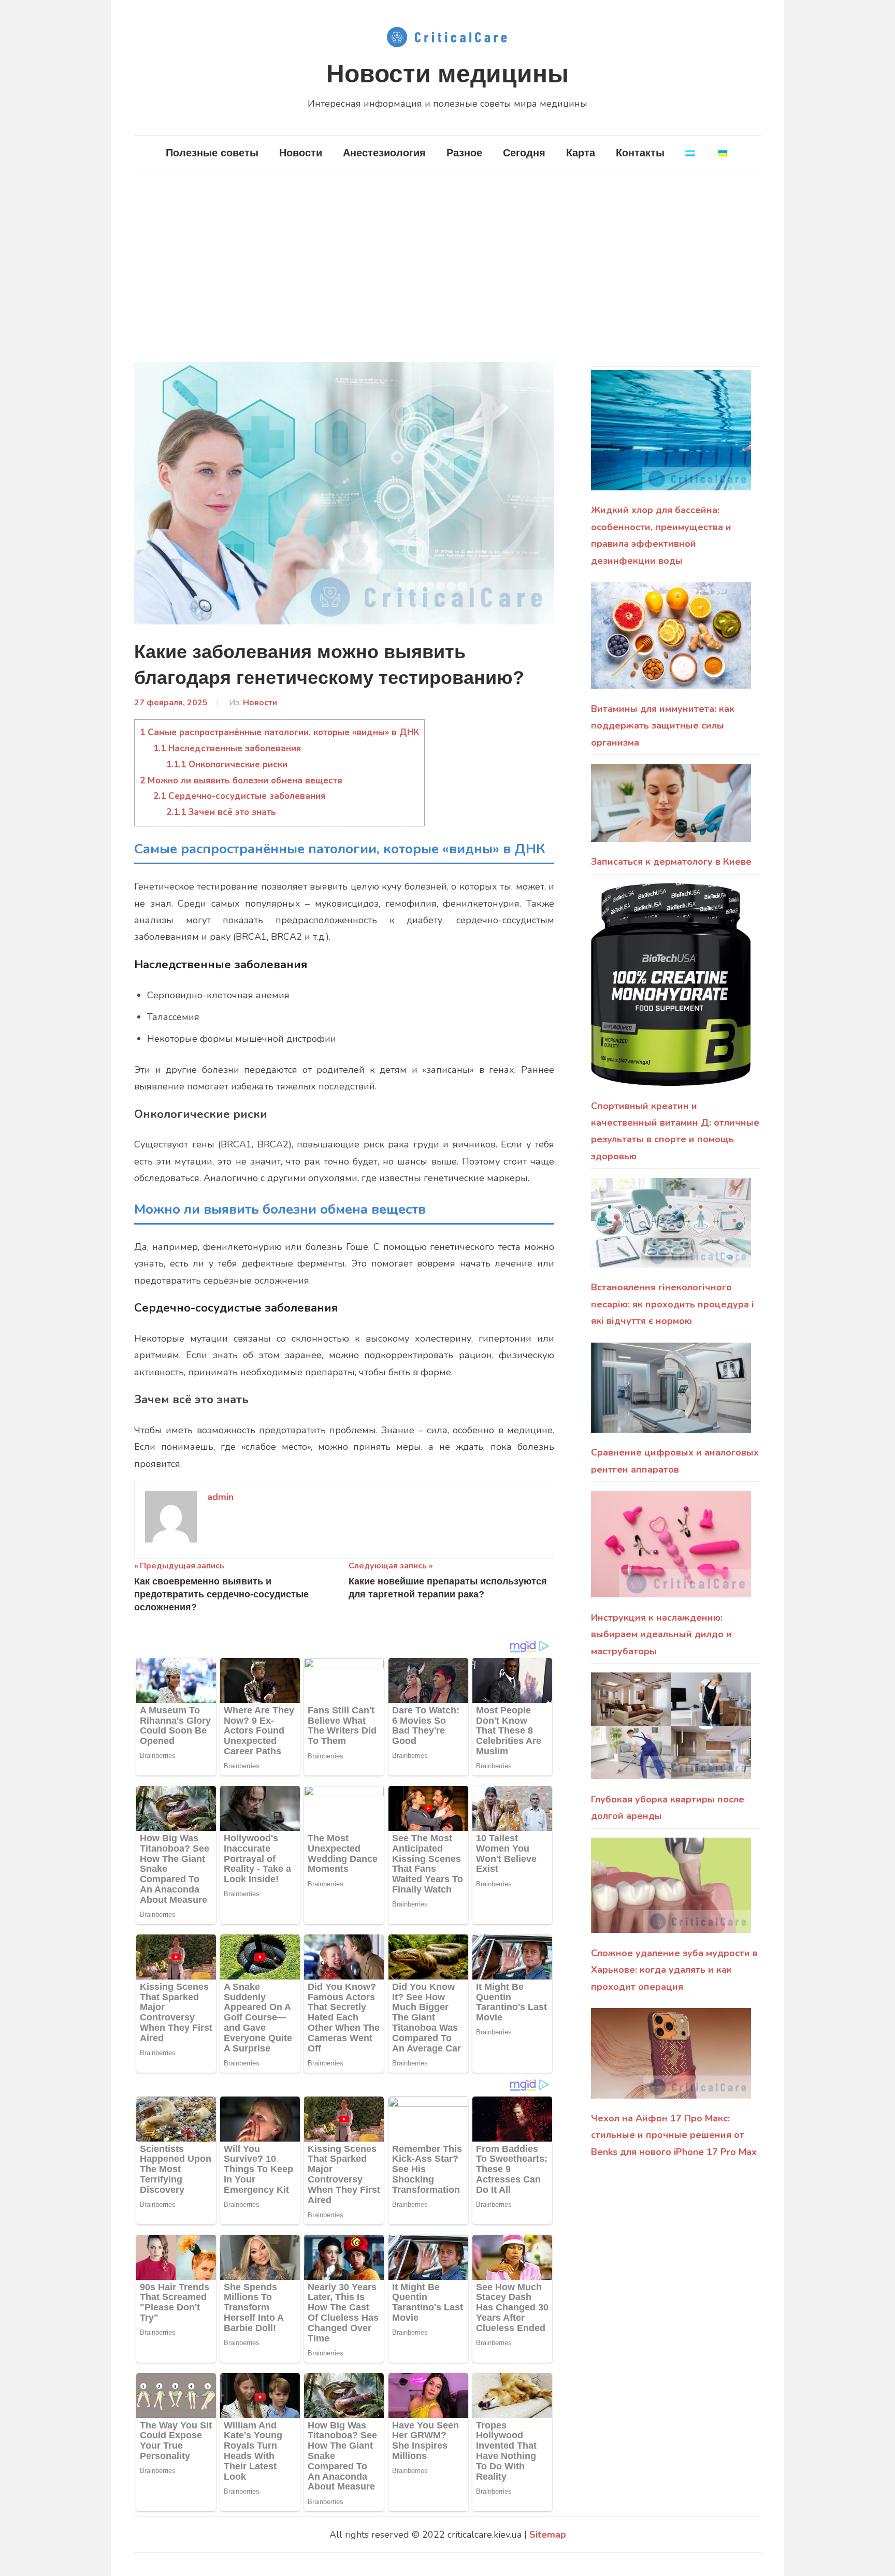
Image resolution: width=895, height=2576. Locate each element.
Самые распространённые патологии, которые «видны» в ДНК (279, 732)
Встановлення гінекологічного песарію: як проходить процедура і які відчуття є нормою (673, 1304)
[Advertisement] (447, 266)
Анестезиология (384, 153)
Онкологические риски (227, 765)
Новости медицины (447, 74)
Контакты (640, 153)
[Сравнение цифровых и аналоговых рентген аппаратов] (671, 1394)
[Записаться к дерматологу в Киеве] (671, 809)
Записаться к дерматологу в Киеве (671, 862)
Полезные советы (212, 153)
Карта (581, 153)
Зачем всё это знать (221, 812)
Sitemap (548, 2535)
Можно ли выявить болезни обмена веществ (241, 781)
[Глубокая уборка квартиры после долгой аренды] (671, 1732)
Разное (464, 153)
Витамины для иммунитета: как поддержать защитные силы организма (663, 726)
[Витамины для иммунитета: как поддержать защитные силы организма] (671, 641)
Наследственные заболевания (227, 748)
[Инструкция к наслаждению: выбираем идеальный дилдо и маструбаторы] (671, 1550)
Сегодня (524, 153)
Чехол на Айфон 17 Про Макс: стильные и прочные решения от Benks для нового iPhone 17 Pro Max (674, 2135)
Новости (301, 153)
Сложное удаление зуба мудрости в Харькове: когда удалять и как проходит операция (674, 1970)
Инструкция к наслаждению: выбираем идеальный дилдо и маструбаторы (661, 1634)
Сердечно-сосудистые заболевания (239, 796)
